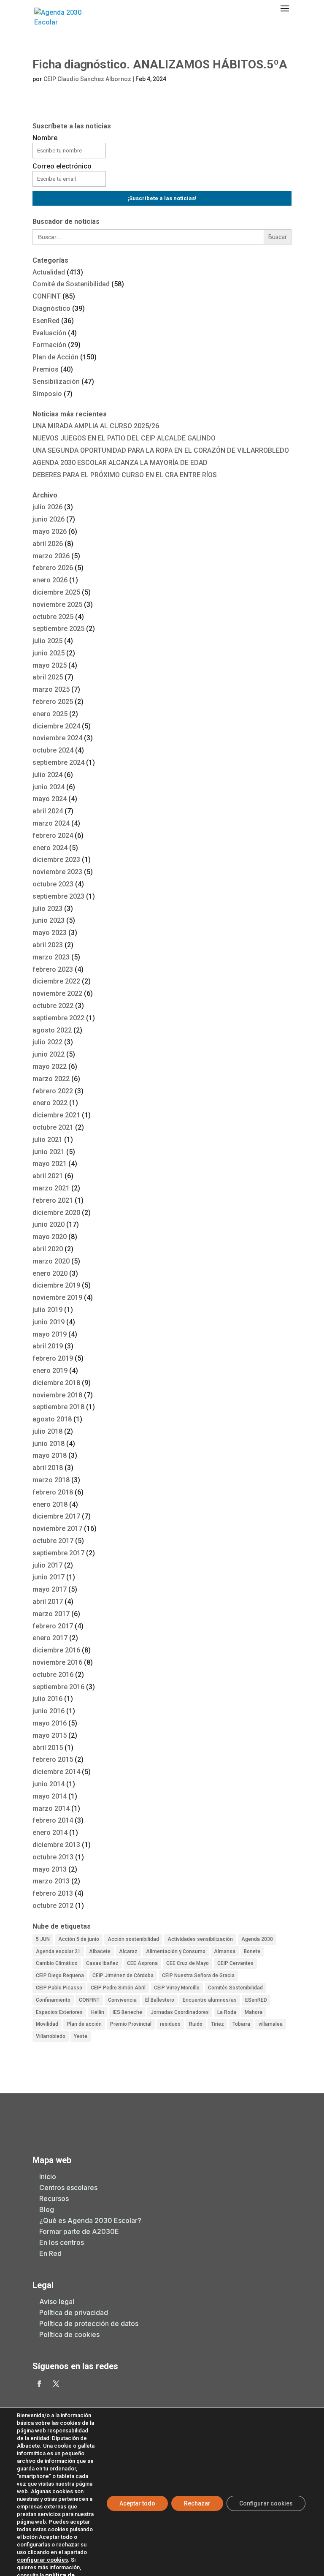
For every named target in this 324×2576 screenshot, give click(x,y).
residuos (170, 2024)
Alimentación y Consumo (176, 1951)
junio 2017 (49, 1577)
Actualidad (49, 272)
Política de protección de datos (89, 2323)
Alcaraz (128, 1951)
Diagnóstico (51, 308)
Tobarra (241, 2024)
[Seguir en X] (56, 2384)
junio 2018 (49, 1444)
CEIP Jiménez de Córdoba (123, 1975)
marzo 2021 (51, 1188)
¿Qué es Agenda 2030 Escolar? (90, 2220)
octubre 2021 (53, 1127)
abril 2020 (48, 1249)
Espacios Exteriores (59, 2012)
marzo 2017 (51, 1614)
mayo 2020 (50, 1237)
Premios (46, 369)
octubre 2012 (53, 1906)
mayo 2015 (50, 1735)
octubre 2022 (53, 1006)
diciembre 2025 (56, 592)
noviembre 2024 (57, 738)
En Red (50, 2253)
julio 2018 (47, 1431)
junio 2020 (49, 1224)
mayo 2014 (50, 1796)
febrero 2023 (53, 969)
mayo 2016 (50, 1723)
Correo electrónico (62, 166)
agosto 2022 (52, 1030)
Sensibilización (56, 382)
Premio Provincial (131, 2024)
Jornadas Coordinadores (180, 2012)
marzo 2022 (51, 1079)
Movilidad (47, 2024)
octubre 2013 (53, 1857)
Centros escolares (68, 2187)
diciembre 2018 (56, 1383)
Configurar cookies (266, 2503)
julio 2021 (47, 1140)
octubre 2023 (53, 884)
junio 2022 (49, 1054)
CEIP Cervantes (235, 1963)
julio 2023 (47, 909)
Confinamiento (53, 2000)
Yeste (81, 2036)
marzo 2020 (51, 1261)
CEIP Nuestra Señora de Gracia (198, 1975)
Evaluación (49, 333)
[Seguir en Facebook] (39, 2384)
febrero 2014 (53, 1820)
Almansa (225, 1951)
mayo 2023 (50, 933)
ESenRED (256, 2000)
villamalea (271, 2024)
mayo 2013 (50, 1869)
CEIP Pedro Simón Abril (118, 1988)
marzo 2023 (51, 957)
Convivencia (122, 2000)
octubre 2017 (53, 1541)
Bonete (252, 1951)
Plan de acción (84, 2024)
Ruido (196, 2024)
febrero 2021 (53, 1200)
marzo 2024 (51, 823)
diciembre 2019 (56, 1285)
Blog (47, 2209)
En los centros (62, 2242)
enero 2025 (50, 714)
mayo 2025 (50, 665)
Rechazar (197, 2503)
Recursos (54, 2198)
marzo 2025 (51, 689)
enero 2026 (50, 580)
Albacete (100, 1951)
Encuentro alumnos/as (210, 2000)
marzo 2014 (51, 1808)
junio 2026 (49, 519)
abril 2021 (48, 1176)
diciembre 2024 (56, 726)
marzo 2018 (51, 1480)
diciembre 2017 (56, 1516)
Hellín (98, 2012)
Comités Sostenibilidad (235, 1988)
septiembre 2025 (58, 629)
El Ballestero (160, 2000)
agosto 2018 (52, 1419)
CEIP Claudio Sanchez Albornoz (87, 79)
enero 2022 (50, 1103)
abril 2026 (48, 544)
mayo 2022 (50, 1067)
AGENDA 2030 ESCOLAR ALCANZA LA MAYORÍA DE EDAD (120, 463)
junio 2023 (49, 920)
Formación (49, 345)
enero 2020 (50, 1273)
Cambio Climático (57, 1963)
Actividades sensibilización (200, 1939)
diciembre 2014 (56, 1772)
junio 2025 (49, 653)
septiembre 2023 (58, 896)
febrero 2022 (53, 1091)
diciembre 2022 (56, 981)
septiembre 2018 (58, 1407)
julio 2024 (47, 775)
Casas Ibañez (102, 1963)
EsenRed (46, 321)
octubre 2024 (53, 750)
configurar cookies (42, 2560)
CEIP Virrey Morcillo (177, 1988)
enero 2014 (50, 1833)
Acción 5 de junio (79, 1939)
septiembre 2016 (58, 1687)
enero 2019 (50, 1371)
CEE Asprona (142, 1963)
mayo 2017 (50, 1589)
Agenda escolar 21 (58, 1951)
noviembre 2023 (57, 872)
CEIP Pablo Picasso (59, 1988)
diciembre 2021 (56, 1115)
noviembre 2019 (57, 1298)
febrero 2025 (53, 702)
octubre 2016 (53, 1675)
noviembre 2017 (57, 1528)
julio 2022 (47, 1042)
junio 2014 (49, 1784)
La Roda (227, 2012)
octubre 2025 (53, 617)
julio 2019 (47, 1310)
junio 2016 (49, 1711)
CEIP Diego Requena (60, 1975)
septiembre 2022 (58, 1018)
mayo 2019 (50, 1334)
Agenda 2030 (257, 1939)
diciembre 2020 (56, 1213)
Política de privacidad (74, 2312)
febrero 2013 (53, 1893)
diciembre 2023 (56, 860)
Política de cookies (69, 2334)
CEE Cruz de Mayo (188, 1963)
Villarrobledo (51, 2036)
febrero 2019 (53, 1358)
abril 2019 (48, 1346)
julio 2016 (47, 1699)
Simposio (47, 394)
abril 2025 (48, 677)
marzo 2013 (51, 1881)
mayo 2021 (50, 1164)
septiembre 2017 (58, 1553)
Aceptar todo (137, 2503)
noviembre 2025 (57, 605)
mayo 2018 (50, 1455)
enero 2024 (50, 848)
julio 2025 (47, 641)
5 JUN (43, 1939)
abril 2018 (48, 1468)
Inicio (48, 2177)
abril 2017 (48, 1602)
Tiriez (217, 2024)
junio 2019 (49, 1322)
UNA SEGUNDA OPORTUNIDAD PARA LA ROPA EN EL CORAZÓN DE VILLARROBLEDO (161, 450)
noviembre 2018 (57, 1395)
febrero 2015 (53, 1759)
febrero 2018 (53, 1492)
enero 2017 (50, 1638)
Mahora (254, 2012)
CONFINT (47, 296)
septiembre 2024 (58, 762)
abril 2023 (48, 945)
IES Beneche (127, 2012)
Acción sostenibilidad (133, 1939)
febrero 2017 (53, 1626)
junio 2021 (49, 1152)
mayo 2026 (50, 531)
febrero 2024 (53, 836)
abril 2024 (48, 811)
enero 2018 (50, 1504)
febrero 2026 (53, 568)
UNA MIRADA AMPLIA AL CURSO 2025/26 (96, 426)
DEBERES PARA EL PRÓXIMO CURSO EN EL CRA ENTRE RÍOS (125, 475)
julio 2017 (47, 1565)
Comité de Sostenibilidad (71, 284)
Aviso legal (57, 2302)
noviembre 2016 (57, 1662)
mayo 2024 (50, 799)
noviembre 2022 (57, 993)
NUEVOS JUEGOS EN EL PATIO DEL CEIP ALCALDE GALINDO (124, 438)
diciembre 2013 (56, 1845)
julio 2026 (47, 507)
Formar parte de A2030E (79, 2231)
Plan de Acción (55, 357)
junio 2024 (49, 787)
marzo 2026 (51, 556)
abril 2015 (48, 1748)
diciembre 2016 (56, 1650)
